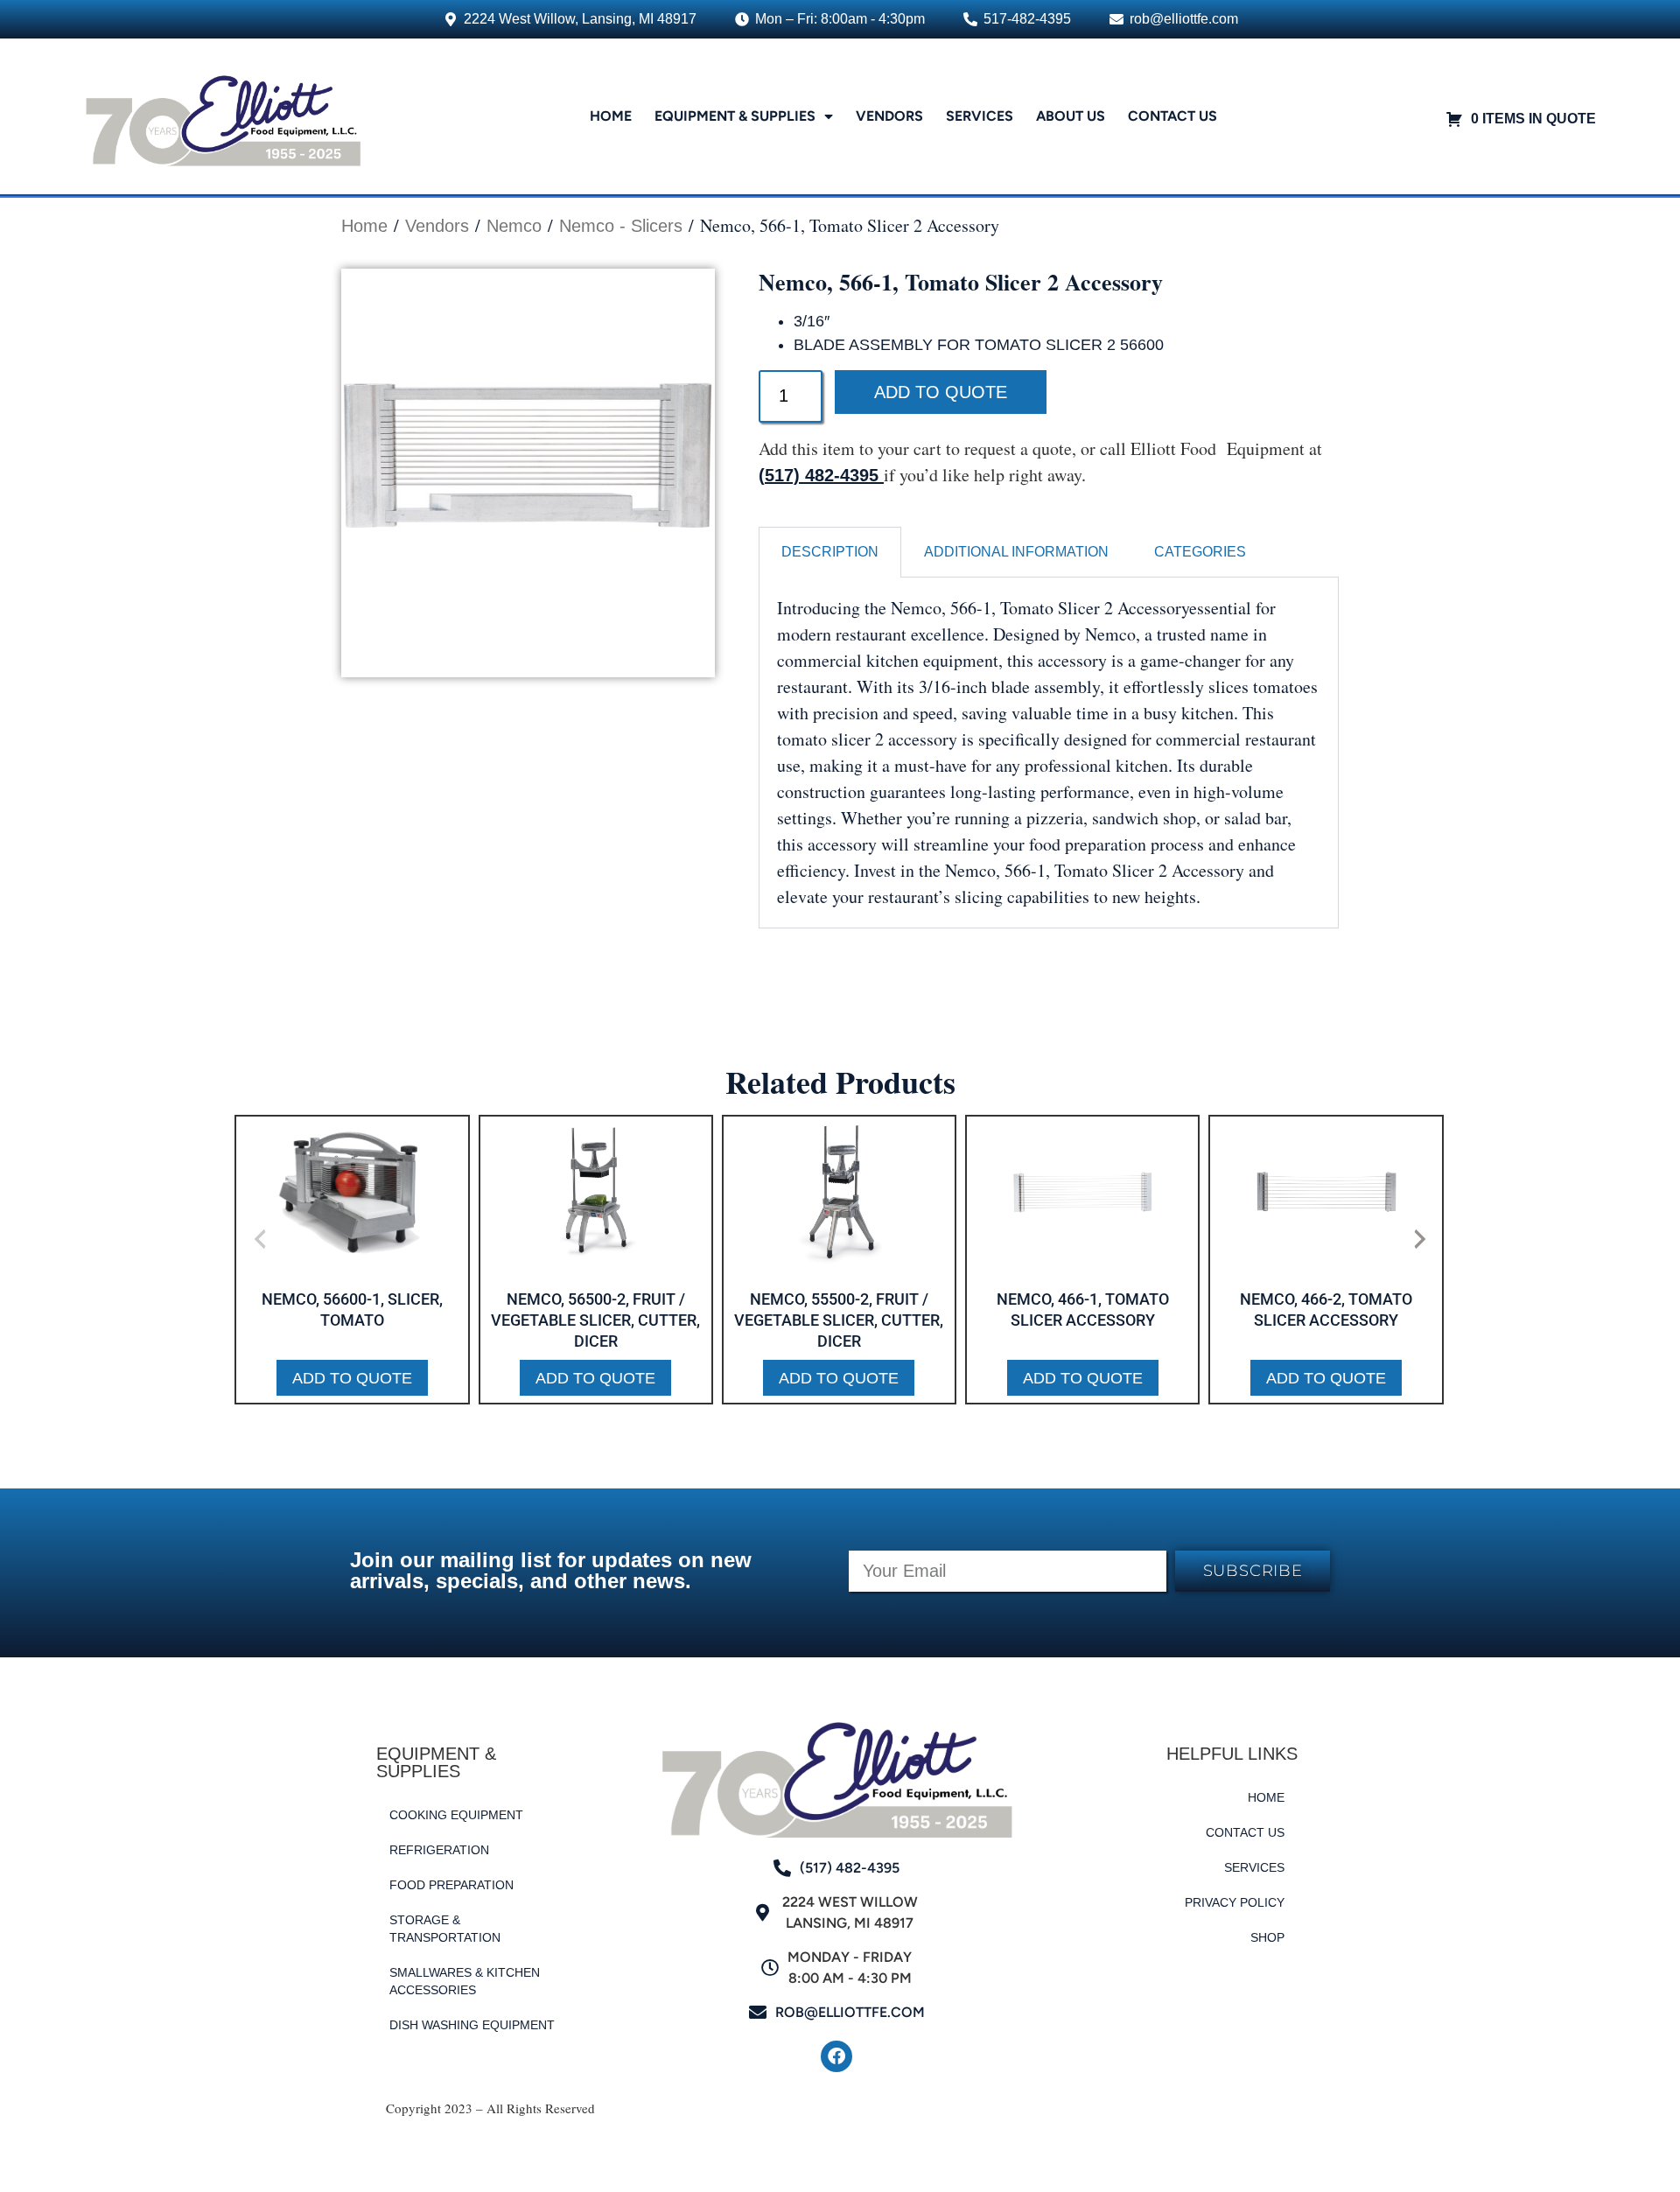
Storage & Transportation (445, 1929)
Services (980, 116)
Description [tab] (830, 552)
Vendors (889, 116)
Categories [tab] (1200, 552)
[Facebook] (836, 2056)
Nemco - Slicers (621, 226)
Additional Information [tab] (1016, 552)
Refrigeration (439, 1850)
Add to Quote (941, 392)
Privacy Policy (1235, 1902)
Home (611, 116)
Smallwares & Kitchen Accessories (465, 1981)
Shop (1267, 1937)
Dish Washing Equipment (472, 2025)
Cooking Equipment (456, 1815)
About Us (1071, 116)
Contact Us (1172, 116)
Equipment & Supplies (735, 116)
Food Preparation (451, 1885)
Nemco (514, 226)
